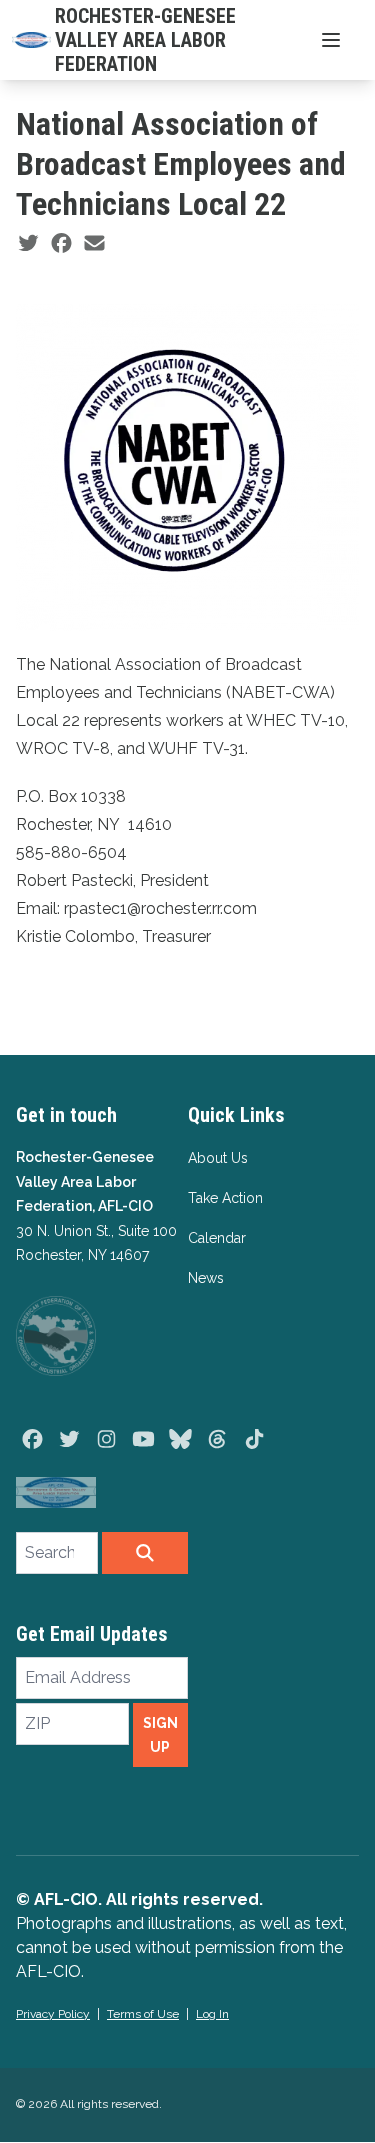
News (206, 1278)
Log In (212, 2014)
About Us (218, 1158)
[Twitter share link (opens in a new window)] (28, 244)
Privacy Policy (53, 2014)
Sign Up (160, 1735)
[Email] (94, 244)
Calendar (217, 1238)
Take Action (225, 1198)
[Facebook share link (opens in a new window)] (61, 244)
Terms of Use (143, 2014)
